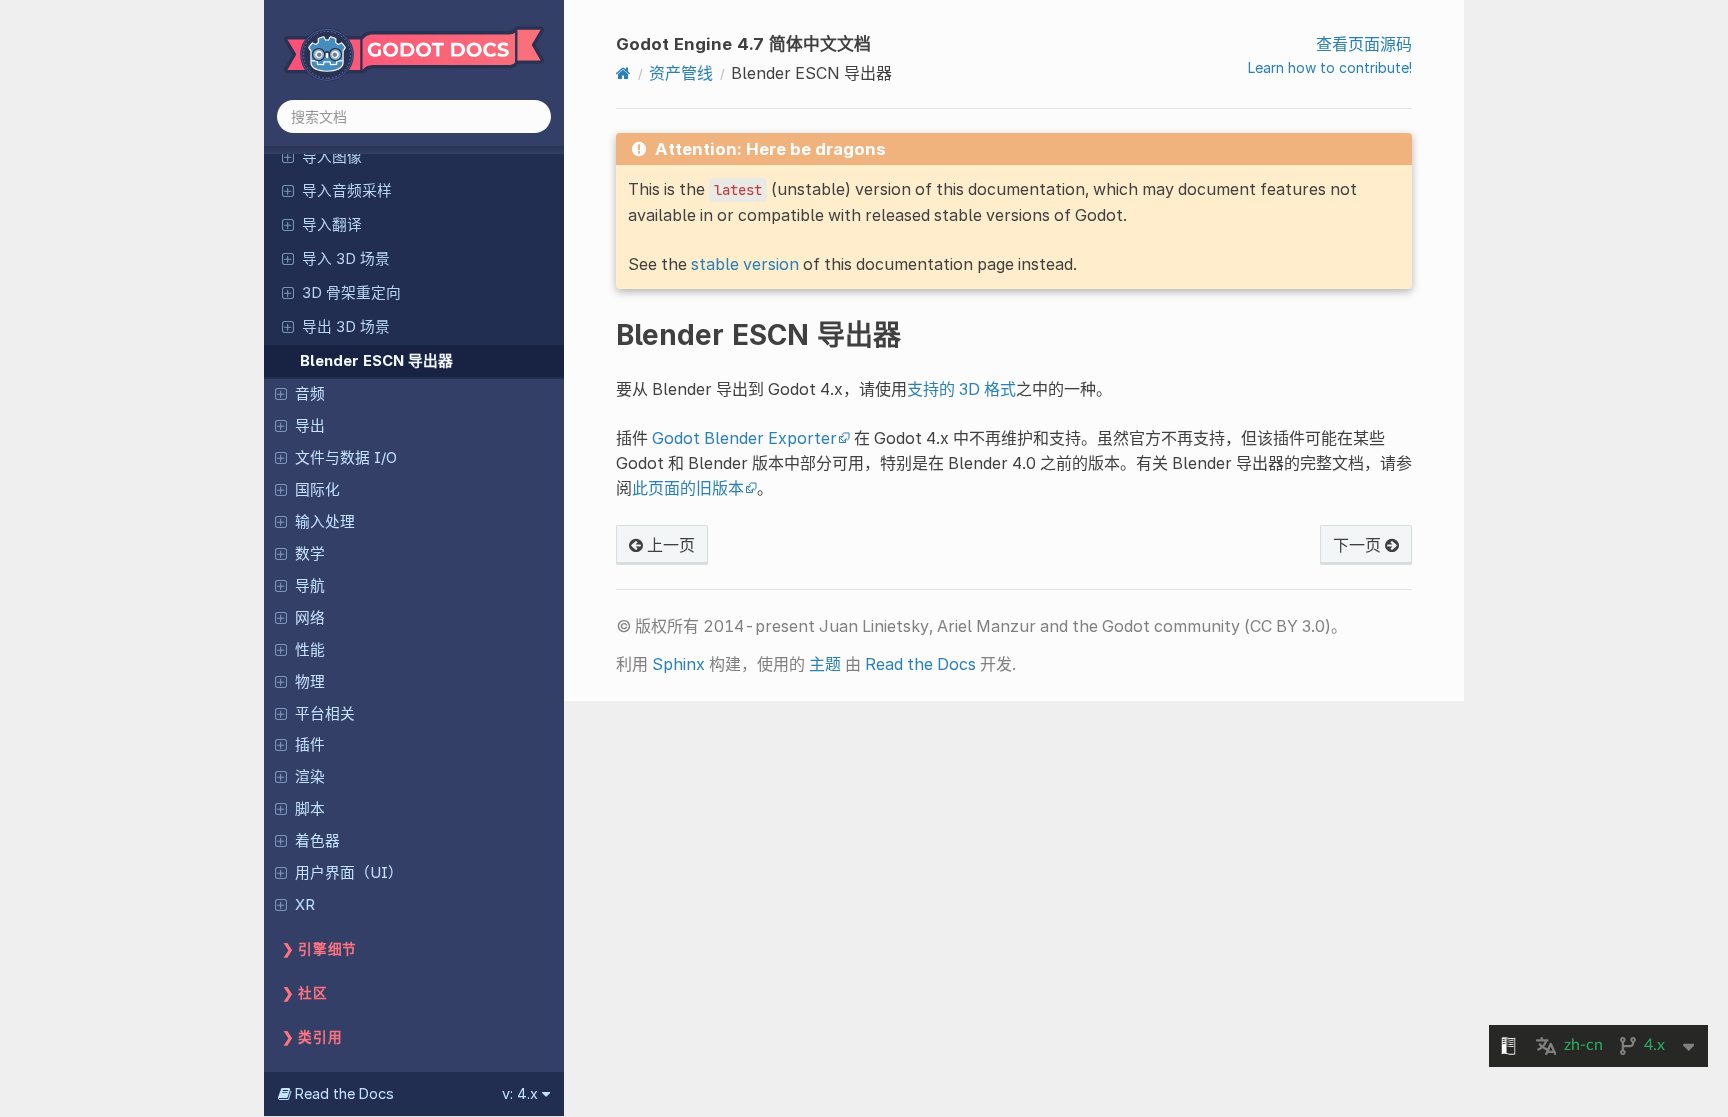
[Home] (623, 73)
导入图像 (332, 157)
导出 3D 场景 (346, 327)
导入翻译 (332, 225)
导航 (310, 586)
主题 (825, 664)
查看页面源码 (1364, 44)
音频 (310, 394)
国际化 (317, 490)
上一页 (669, 545)
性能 (310, 650)
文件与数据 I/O (346, 458)
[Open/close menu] (288, 156)
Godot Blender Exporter (744, 438)
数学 (310, 554)
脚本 (310, 809)
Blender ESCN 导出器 (376, 361)
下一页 (1359, 545)
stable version (745, 264)
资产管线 (681, 73)
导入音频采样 (347, 191)
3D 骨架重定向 (351, 293)
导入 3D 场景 (346, 259)
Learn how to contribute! (1330, 67)
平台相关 (325, 714)
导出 (310, 426)
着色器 (317, 841)
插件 (310, 745)
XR (305, 905)
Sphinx (678, 664)
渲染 (310, 777)
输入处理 (325, 522)
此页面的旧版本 (688, 488)
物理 (310, 682)
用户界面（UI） (349, 873)
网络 (310, 618)
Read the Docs (920, 664)
